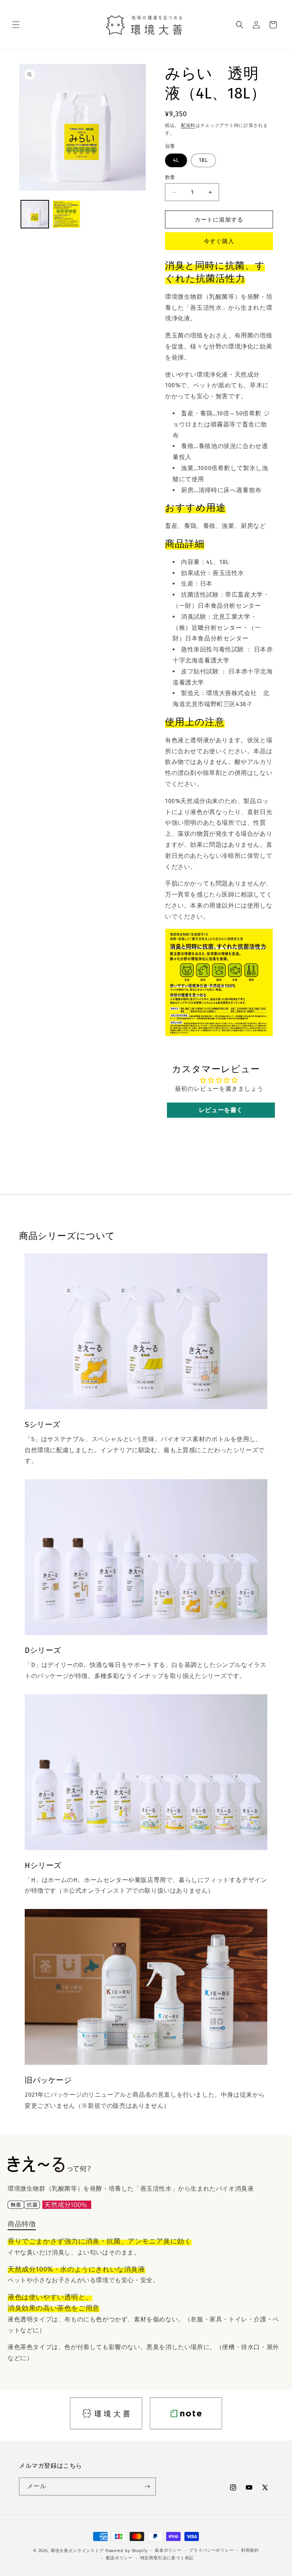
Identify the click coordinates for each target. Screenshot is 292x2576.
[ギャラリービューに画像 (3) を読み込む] (66, 214)
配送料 (188, 125)
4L (176, 160)
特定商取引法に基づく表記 (167, 2558)
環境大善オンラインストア (77, 2551)
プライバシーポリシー (211, 2550)
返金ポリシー (168, 2550)
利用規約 (250, 2550)
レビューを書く (221, 1110)
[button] (16, 25)
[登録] (147, 2486)
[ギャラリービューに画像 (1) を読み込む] (35, 214)
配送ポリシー (119, 2558)
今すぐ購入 (219, 241)
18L (203, 160)
